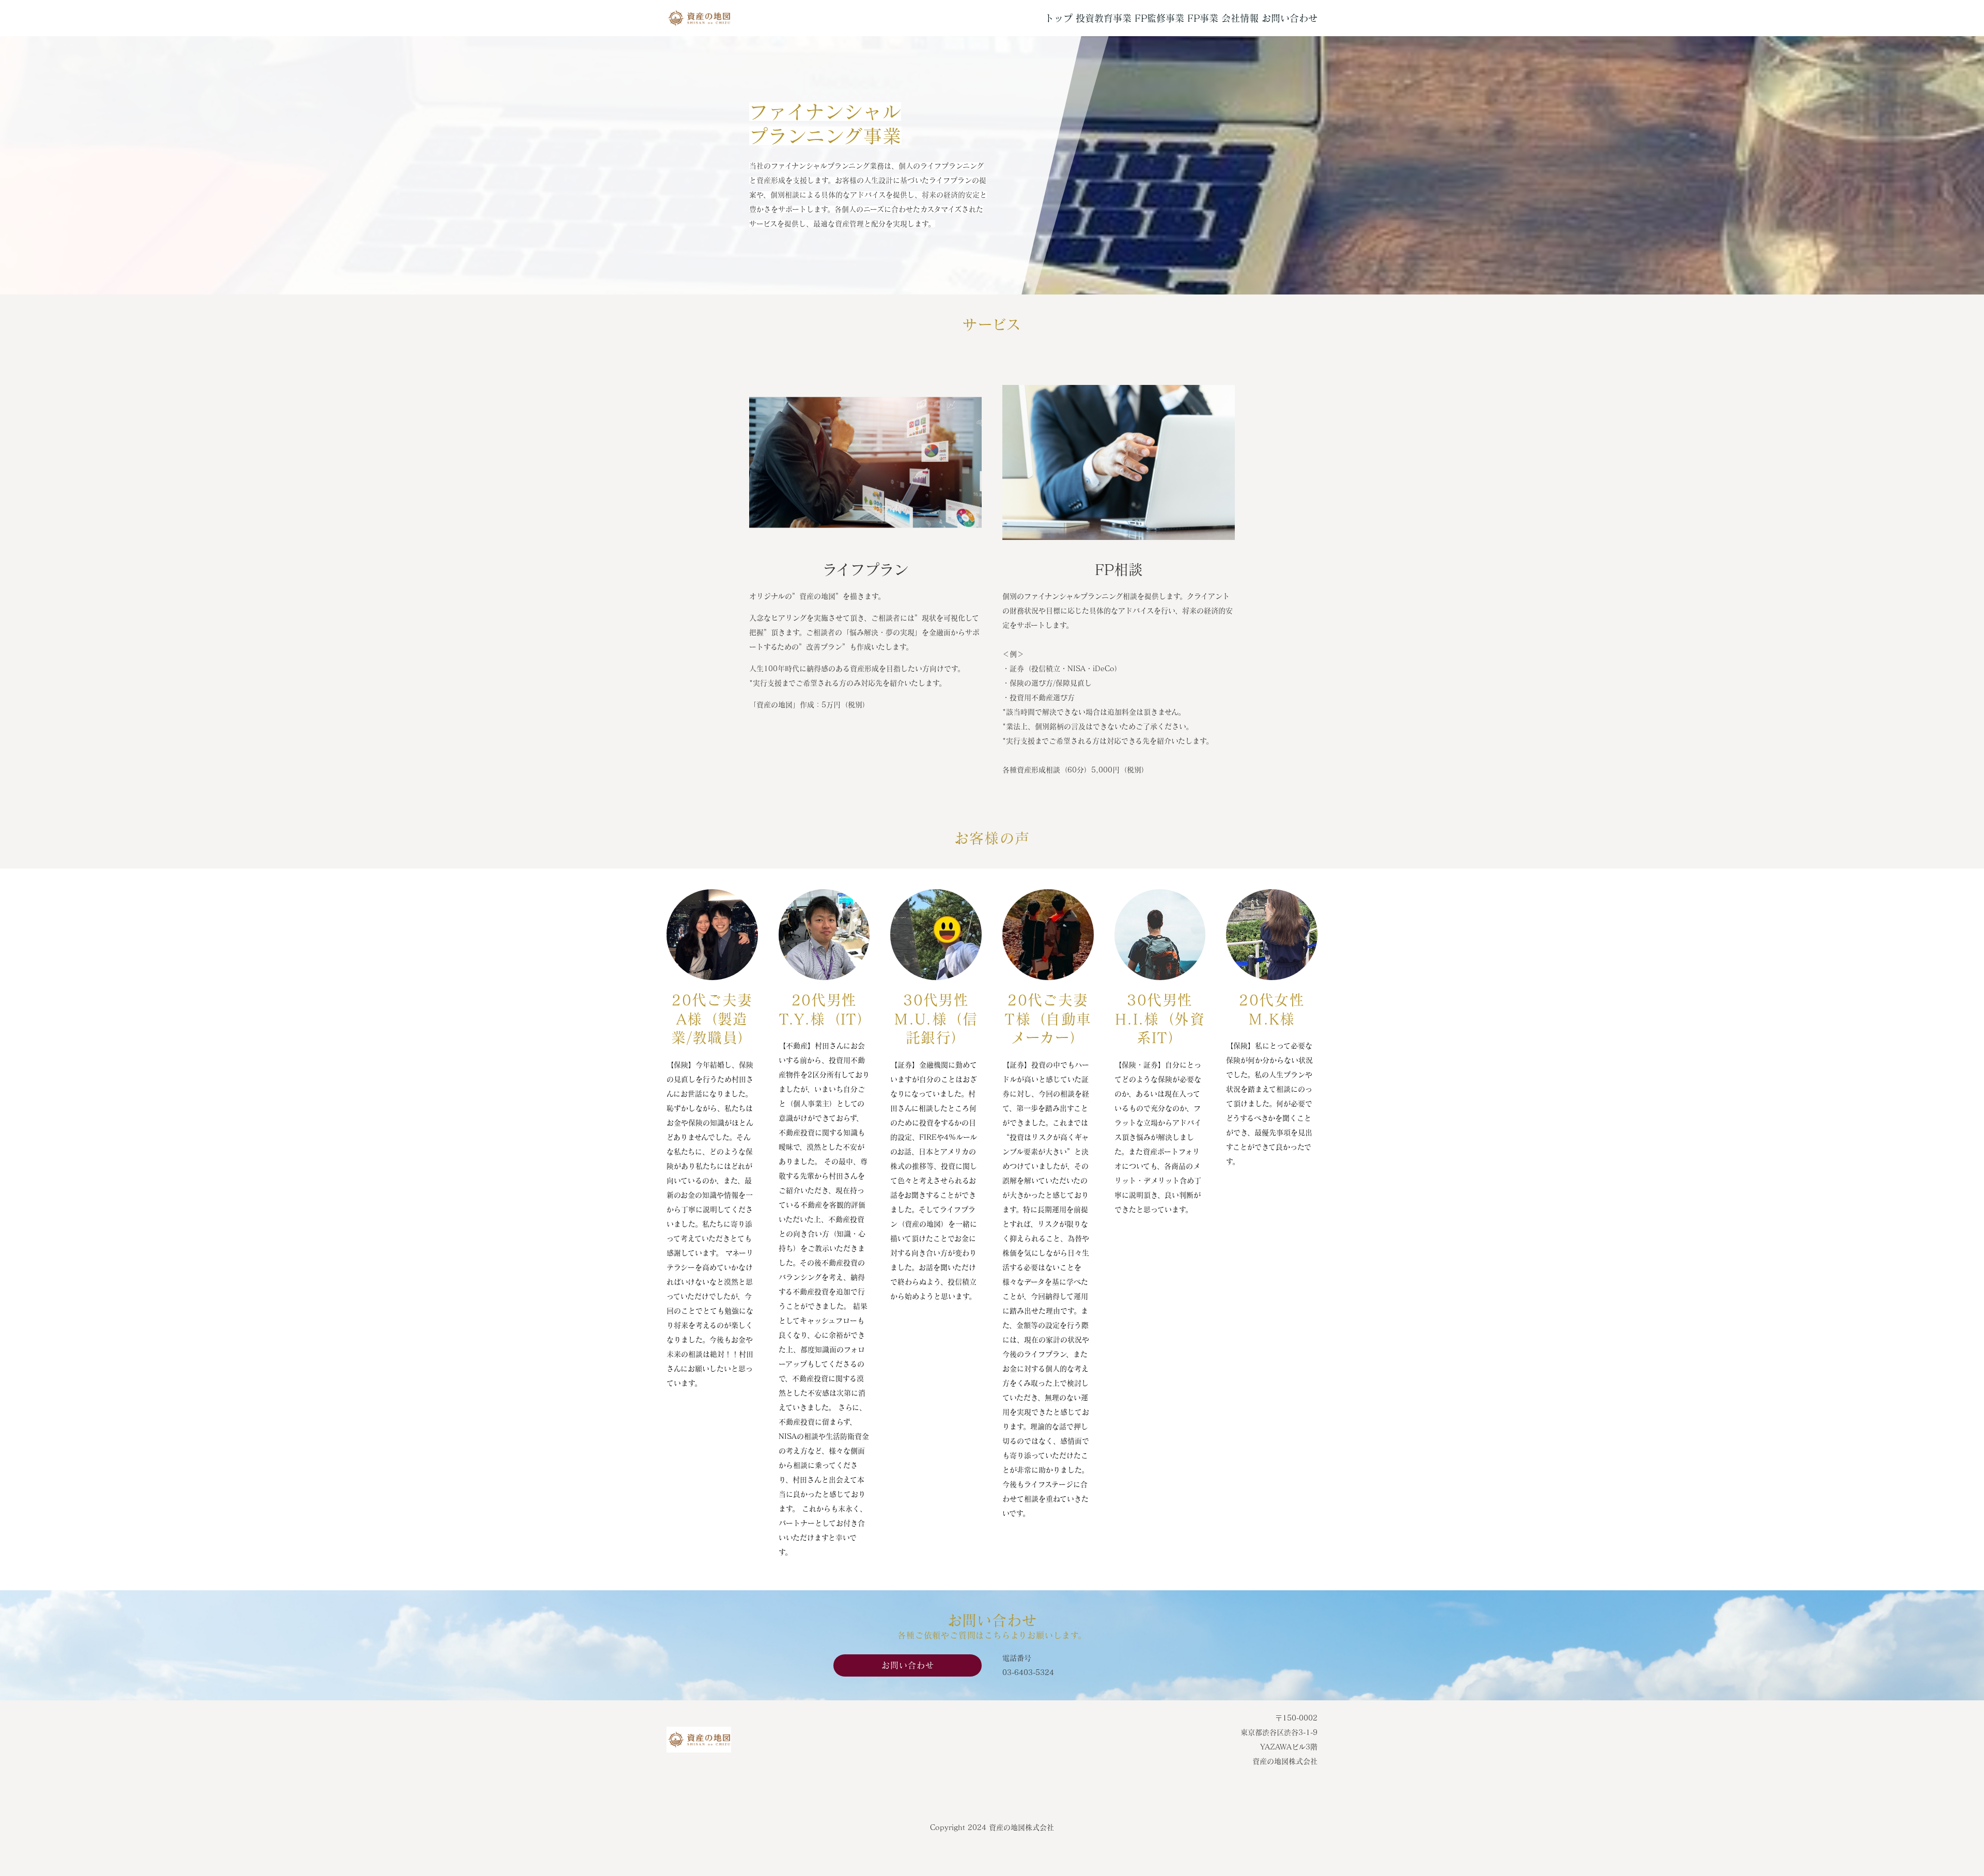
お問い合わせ (1290, 18)
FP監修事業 (1159, 18)
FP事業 (1203, 18)
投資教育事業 (1104, 18)
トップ (1059, 18)
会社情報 (1240, 18)
